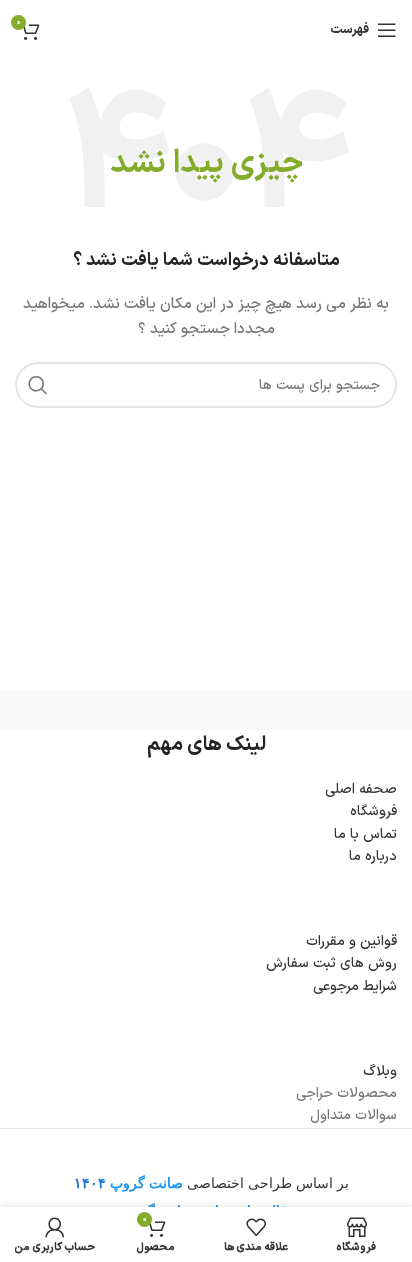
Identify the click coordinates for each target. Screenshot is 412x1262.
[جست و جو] (38, 385)
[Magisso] (110, 711)
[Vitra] (301, 711)
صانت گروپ (146, 1183)
